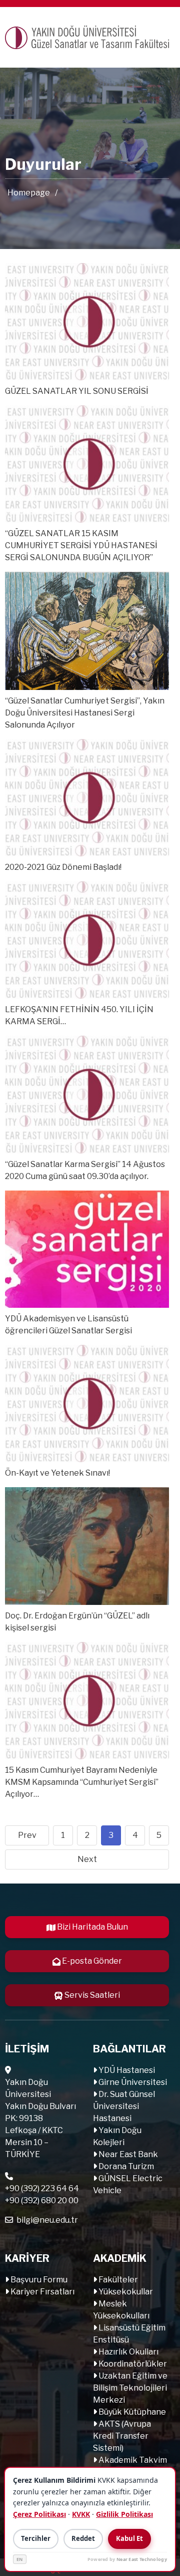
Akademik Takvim (132, 2460)
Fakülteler (117, 2280)
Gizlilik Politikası (124, 2514)
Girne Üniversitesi (132, 2082)
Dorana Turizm (125, 2166)
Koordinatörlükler (132, 2364)
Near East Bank (127, 2154)
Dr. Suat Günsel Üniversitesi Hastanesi (124, 2106)
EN (20, 2559)
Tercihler (36, 2538)
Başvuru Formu (38, 2280)
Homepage (29, 193)
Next (87, 1859)
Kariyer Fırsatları (42, 2292)
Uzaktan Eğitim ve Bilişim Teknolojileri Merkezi (130, 2388)
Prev (27, 1835)
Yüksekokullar (125, 2292)
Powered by (127, 2559)
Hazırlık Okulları (128, 2352)
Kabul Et (129, 2538)
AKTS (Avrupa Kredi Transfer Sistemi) (122, 2436)
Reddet (83, 2538)
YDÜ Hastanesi (126, 2070)
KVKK (81, 2514)
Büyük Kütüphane (131, 2412)
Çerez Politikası (39, 2514)
